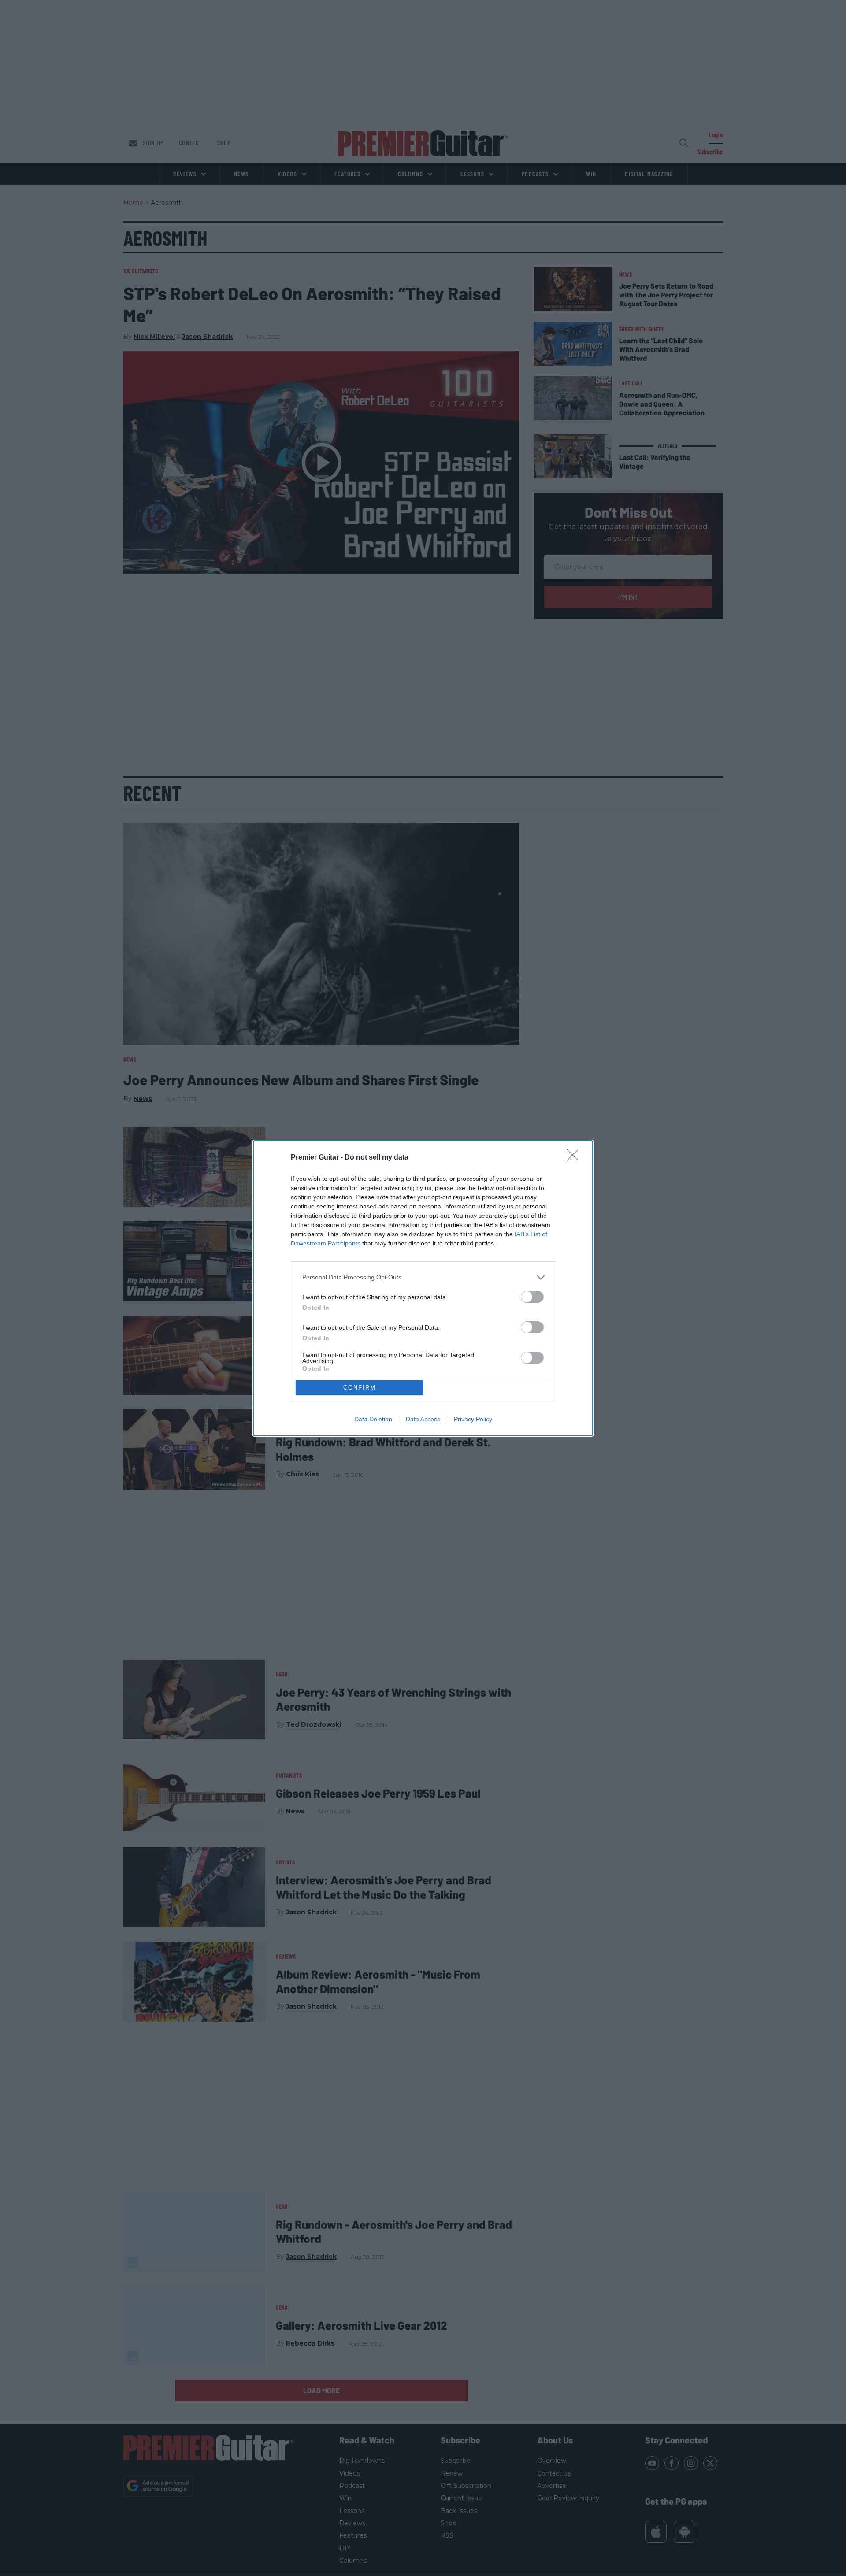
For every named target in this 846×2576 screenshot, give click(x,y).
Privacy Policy (473, 1419)
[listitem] (423, 1277)
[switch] (532, 1297)
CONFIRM (360, 1388)
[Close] (575, 1158)
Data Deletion (373, 1419)
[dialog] (423, 1288)
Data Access (423, 1419)
